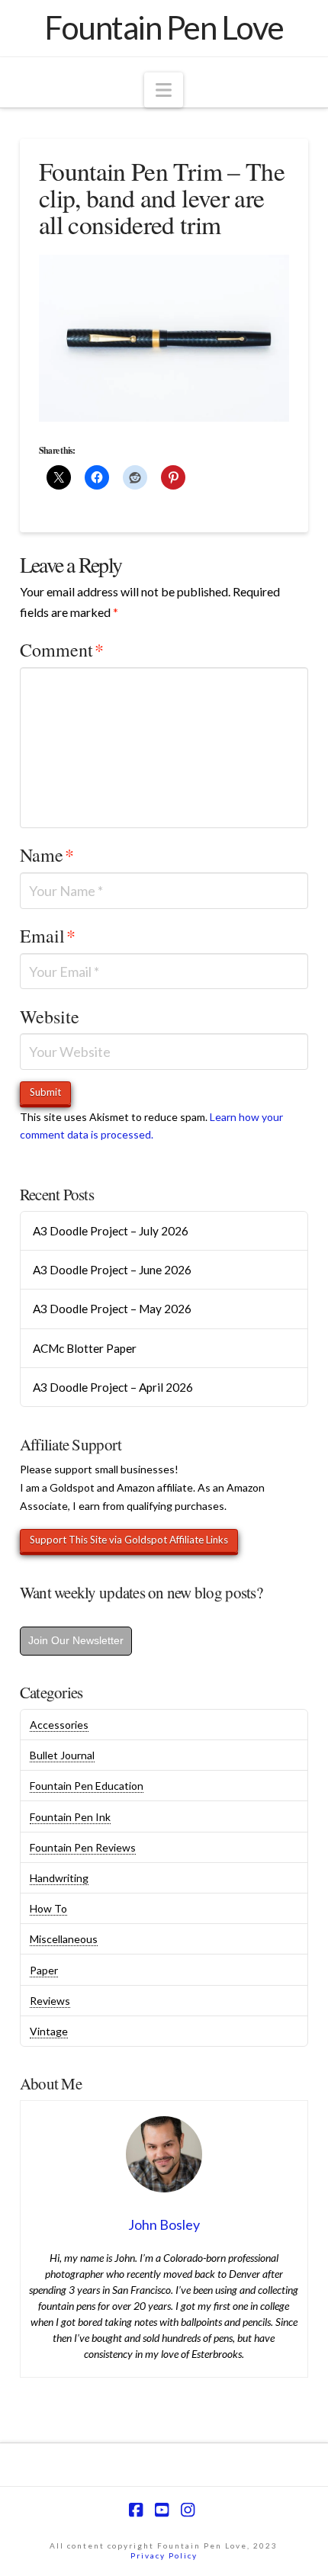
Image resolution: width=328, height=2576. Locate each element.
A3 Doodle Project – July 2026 (111, 1231)
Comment (62, 650)
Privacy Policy (164, 2555)
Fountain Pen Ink (70, 1817)
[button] (164, 90)
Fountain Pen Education (87, 1786)
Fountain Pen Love (164, 27)
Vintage (49, 2031)
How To (48, 1908)
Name (47, 855)
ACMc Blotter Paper (85, 1348)
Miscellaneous (64, 1939)
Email (48, 936)
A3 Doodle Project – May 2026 (112, 1309)
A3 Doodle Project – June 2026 (112, 1270)
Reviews (50, 2001)
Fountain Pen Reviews (83, 1847)
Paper (44, 1970)
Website (50, 1017)
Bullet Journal (62, 1755)
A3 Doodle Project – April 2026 (113, 1387)
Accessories (59, 1725)
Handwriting (59, 1878)
